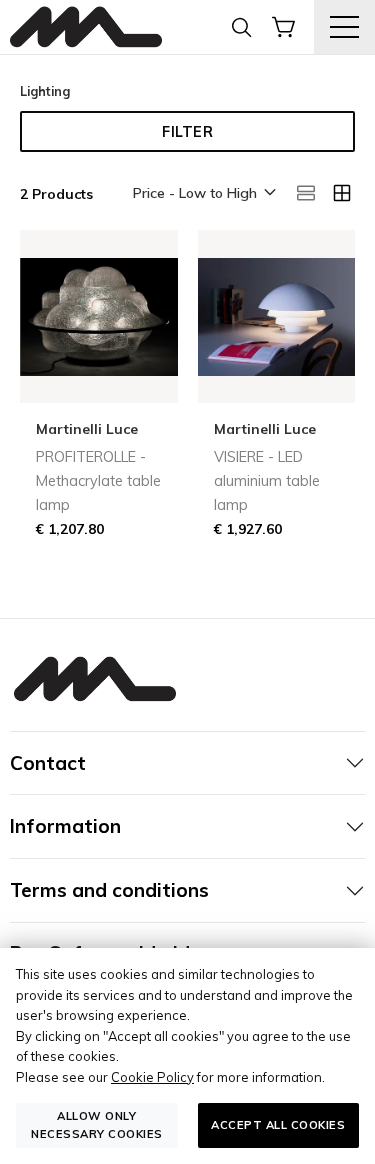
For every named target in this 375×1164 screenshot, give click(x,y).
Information (65, 826)
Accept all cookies (278, 1125)
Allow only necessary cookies (97, 1124)
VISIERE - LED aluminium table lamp (267, 481)
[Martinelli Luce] (86, 27)
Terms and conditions (109, 890)
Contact (48, 763)
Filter (187, 132)
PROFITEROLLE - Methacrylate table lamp (98, 481)
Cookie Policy (152, 1077)
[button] (203, 194)
